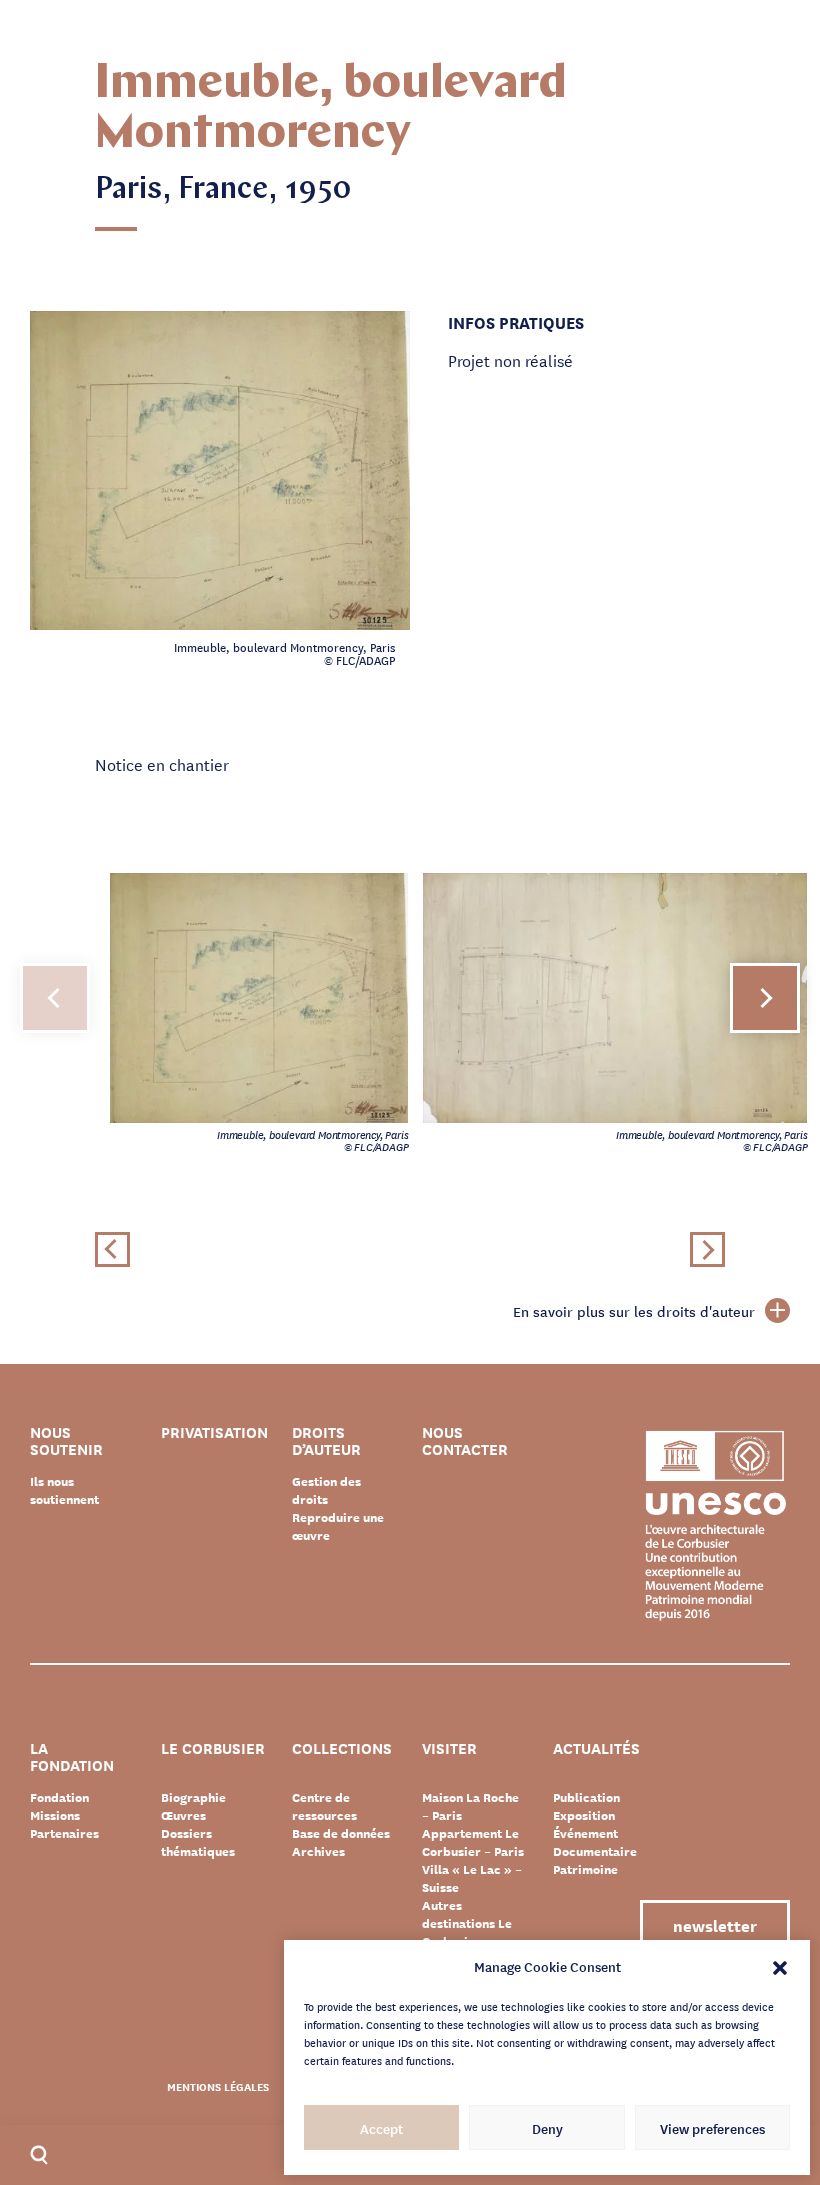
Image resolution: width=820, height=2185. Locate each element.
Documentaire (595, 1851)
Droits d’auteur (326, 1441)
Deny (547, 2128)
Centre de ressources (324, 1806)
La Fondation (72, 1757)
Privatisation (214, 1433)
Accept (381, 2128)
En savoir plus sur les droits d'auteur (634, 1311)
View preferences (712, 2128)
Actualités (596, 1749)
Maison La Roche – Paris (470, 1806)
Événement (585, 1833)
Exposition (584, 1815)
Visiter (449, 1749)
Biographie (193, 1797)
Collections (342, 1749)
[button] (780, 1966)
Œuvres (183, 1815)
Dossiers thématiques (198, 1842)
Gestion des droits (326, 1490)
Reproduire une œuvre (338, 1526)
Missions (55, 1815)
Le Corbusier (213, 1749)
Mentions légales (218, 2086)
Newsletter (715, 1924)
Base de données (341, 1833)
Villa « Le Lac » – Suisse (472, 1878)
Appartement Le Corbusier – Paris (473, 1842)
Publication (586, 1797)
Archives (318, 1851)
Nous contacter (465, 1441)
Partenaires (64, 1833)
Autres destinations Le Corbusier (467, 1923)
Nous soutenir (66, 1441)
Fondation (59, 1797)
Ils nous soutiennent (64, 1490)
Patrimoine (585, 1869)
